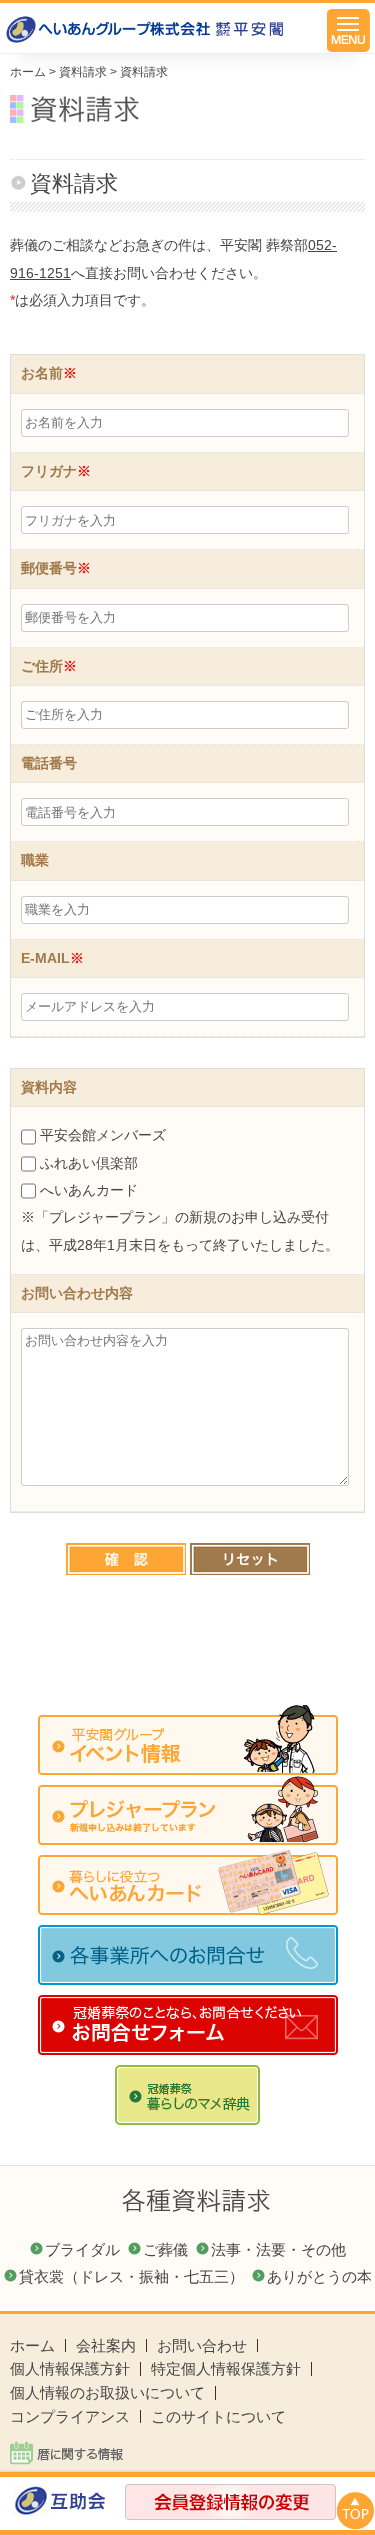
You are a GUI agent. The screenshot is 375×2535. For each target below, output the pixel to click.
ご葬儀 (165, 2249)
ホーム (28, 72)
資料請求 (83, 72)
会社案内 (106, 2345)
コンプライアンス (70, 2416)
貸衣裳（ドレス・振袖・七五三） (131, 2276)
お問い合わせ (202, 2345)
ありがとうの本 (319, 2276)
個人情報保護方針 (70, 2368)
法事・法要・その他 (278, 2249)
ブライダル (82, 2249)
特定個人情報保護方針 (226, 2368)
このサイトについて (218, 2416)
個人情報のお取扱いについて (107, 2392)
